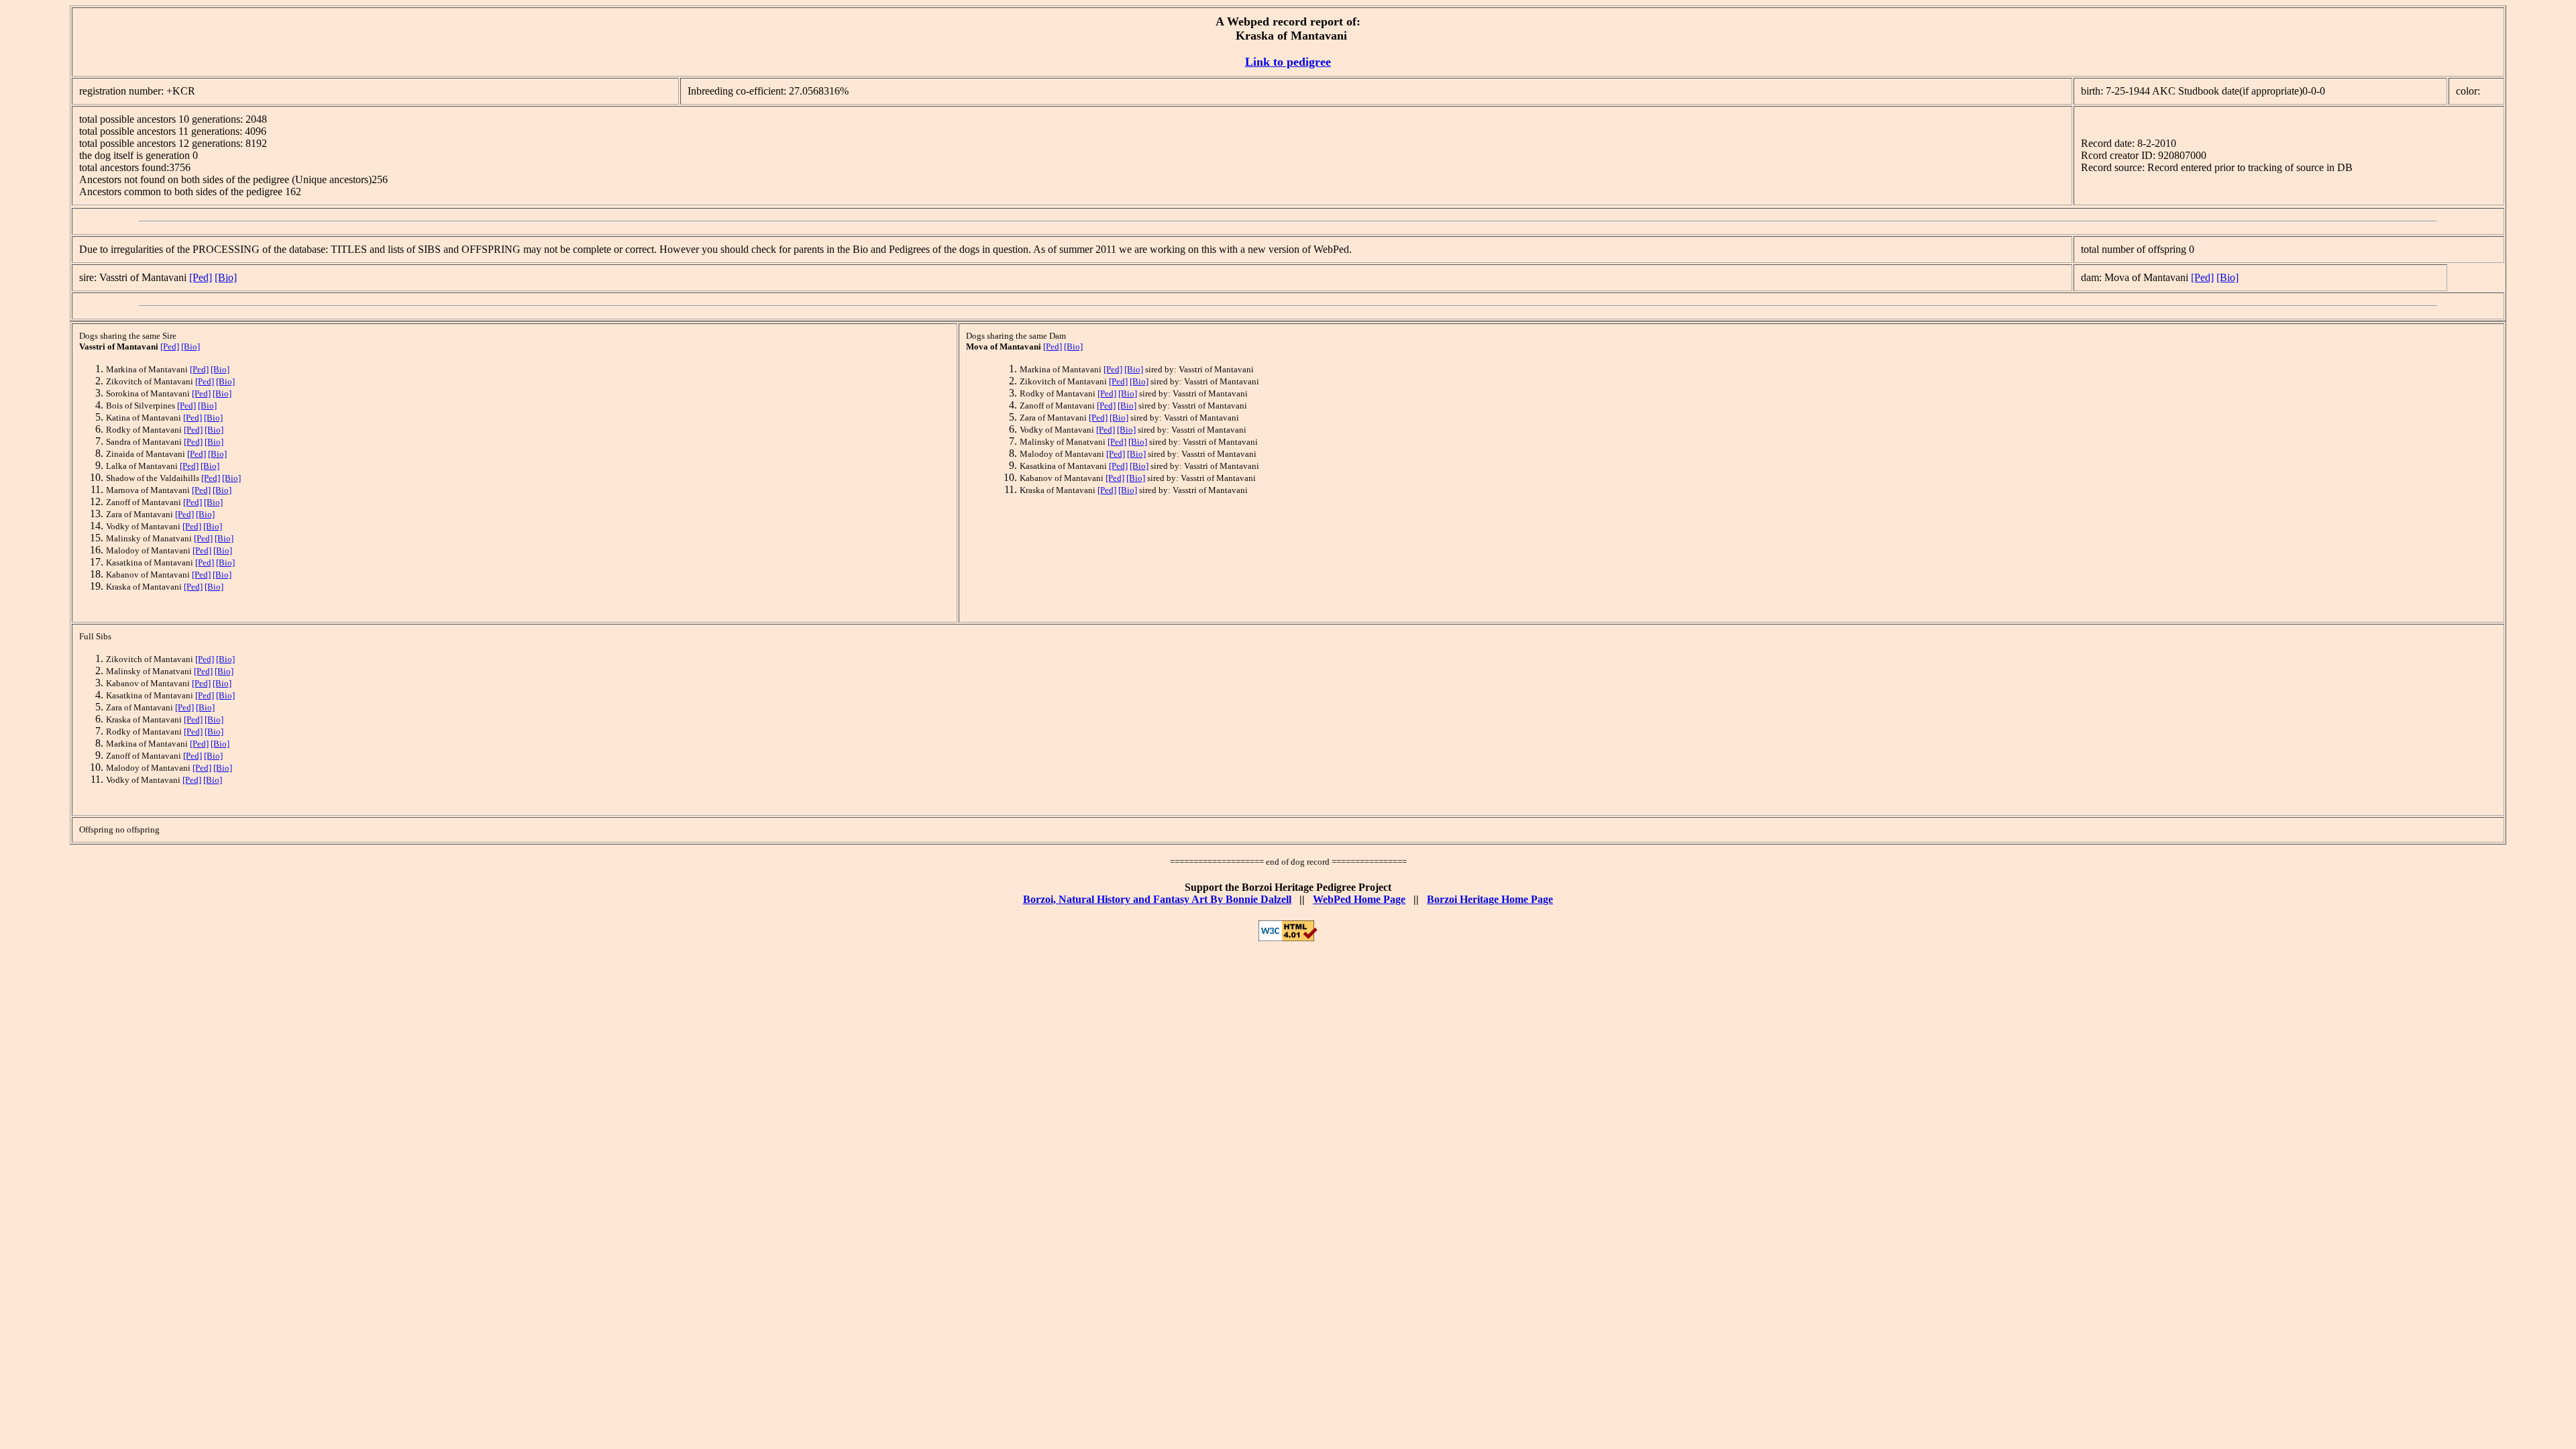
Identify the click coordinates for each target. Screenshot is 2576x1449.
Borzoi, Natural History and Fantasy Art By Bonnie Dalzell (1157, 899)
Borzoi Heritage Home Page (1490, 899)
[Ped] (201, 277)
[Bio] (226, 277)
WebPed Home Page (1359, 899)
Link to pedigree (1288, 62)
